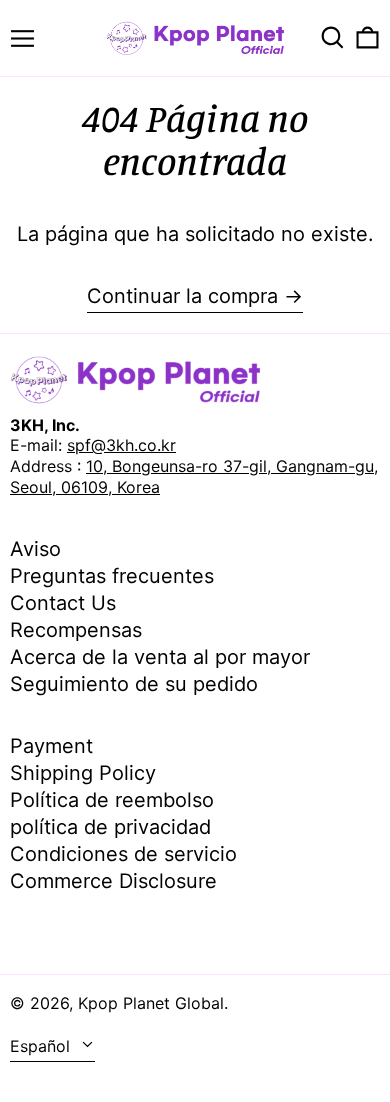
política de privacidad (110, 827)
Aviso (35, 549)
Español (42, 1046)
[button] (332, 37)
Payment (51, 746)
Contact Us (63, 603)
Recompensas (76, 630)
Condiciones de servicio (123, 854)
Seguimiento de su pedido (134, 684)
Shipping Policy (83, 773)
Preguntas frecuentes (112, 576)
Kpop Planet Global (151, 1003)
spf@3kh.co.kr (121, 445)
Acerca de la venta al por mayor (160, 657)
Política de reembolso (112, 800)
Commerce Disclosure (113, 881)
